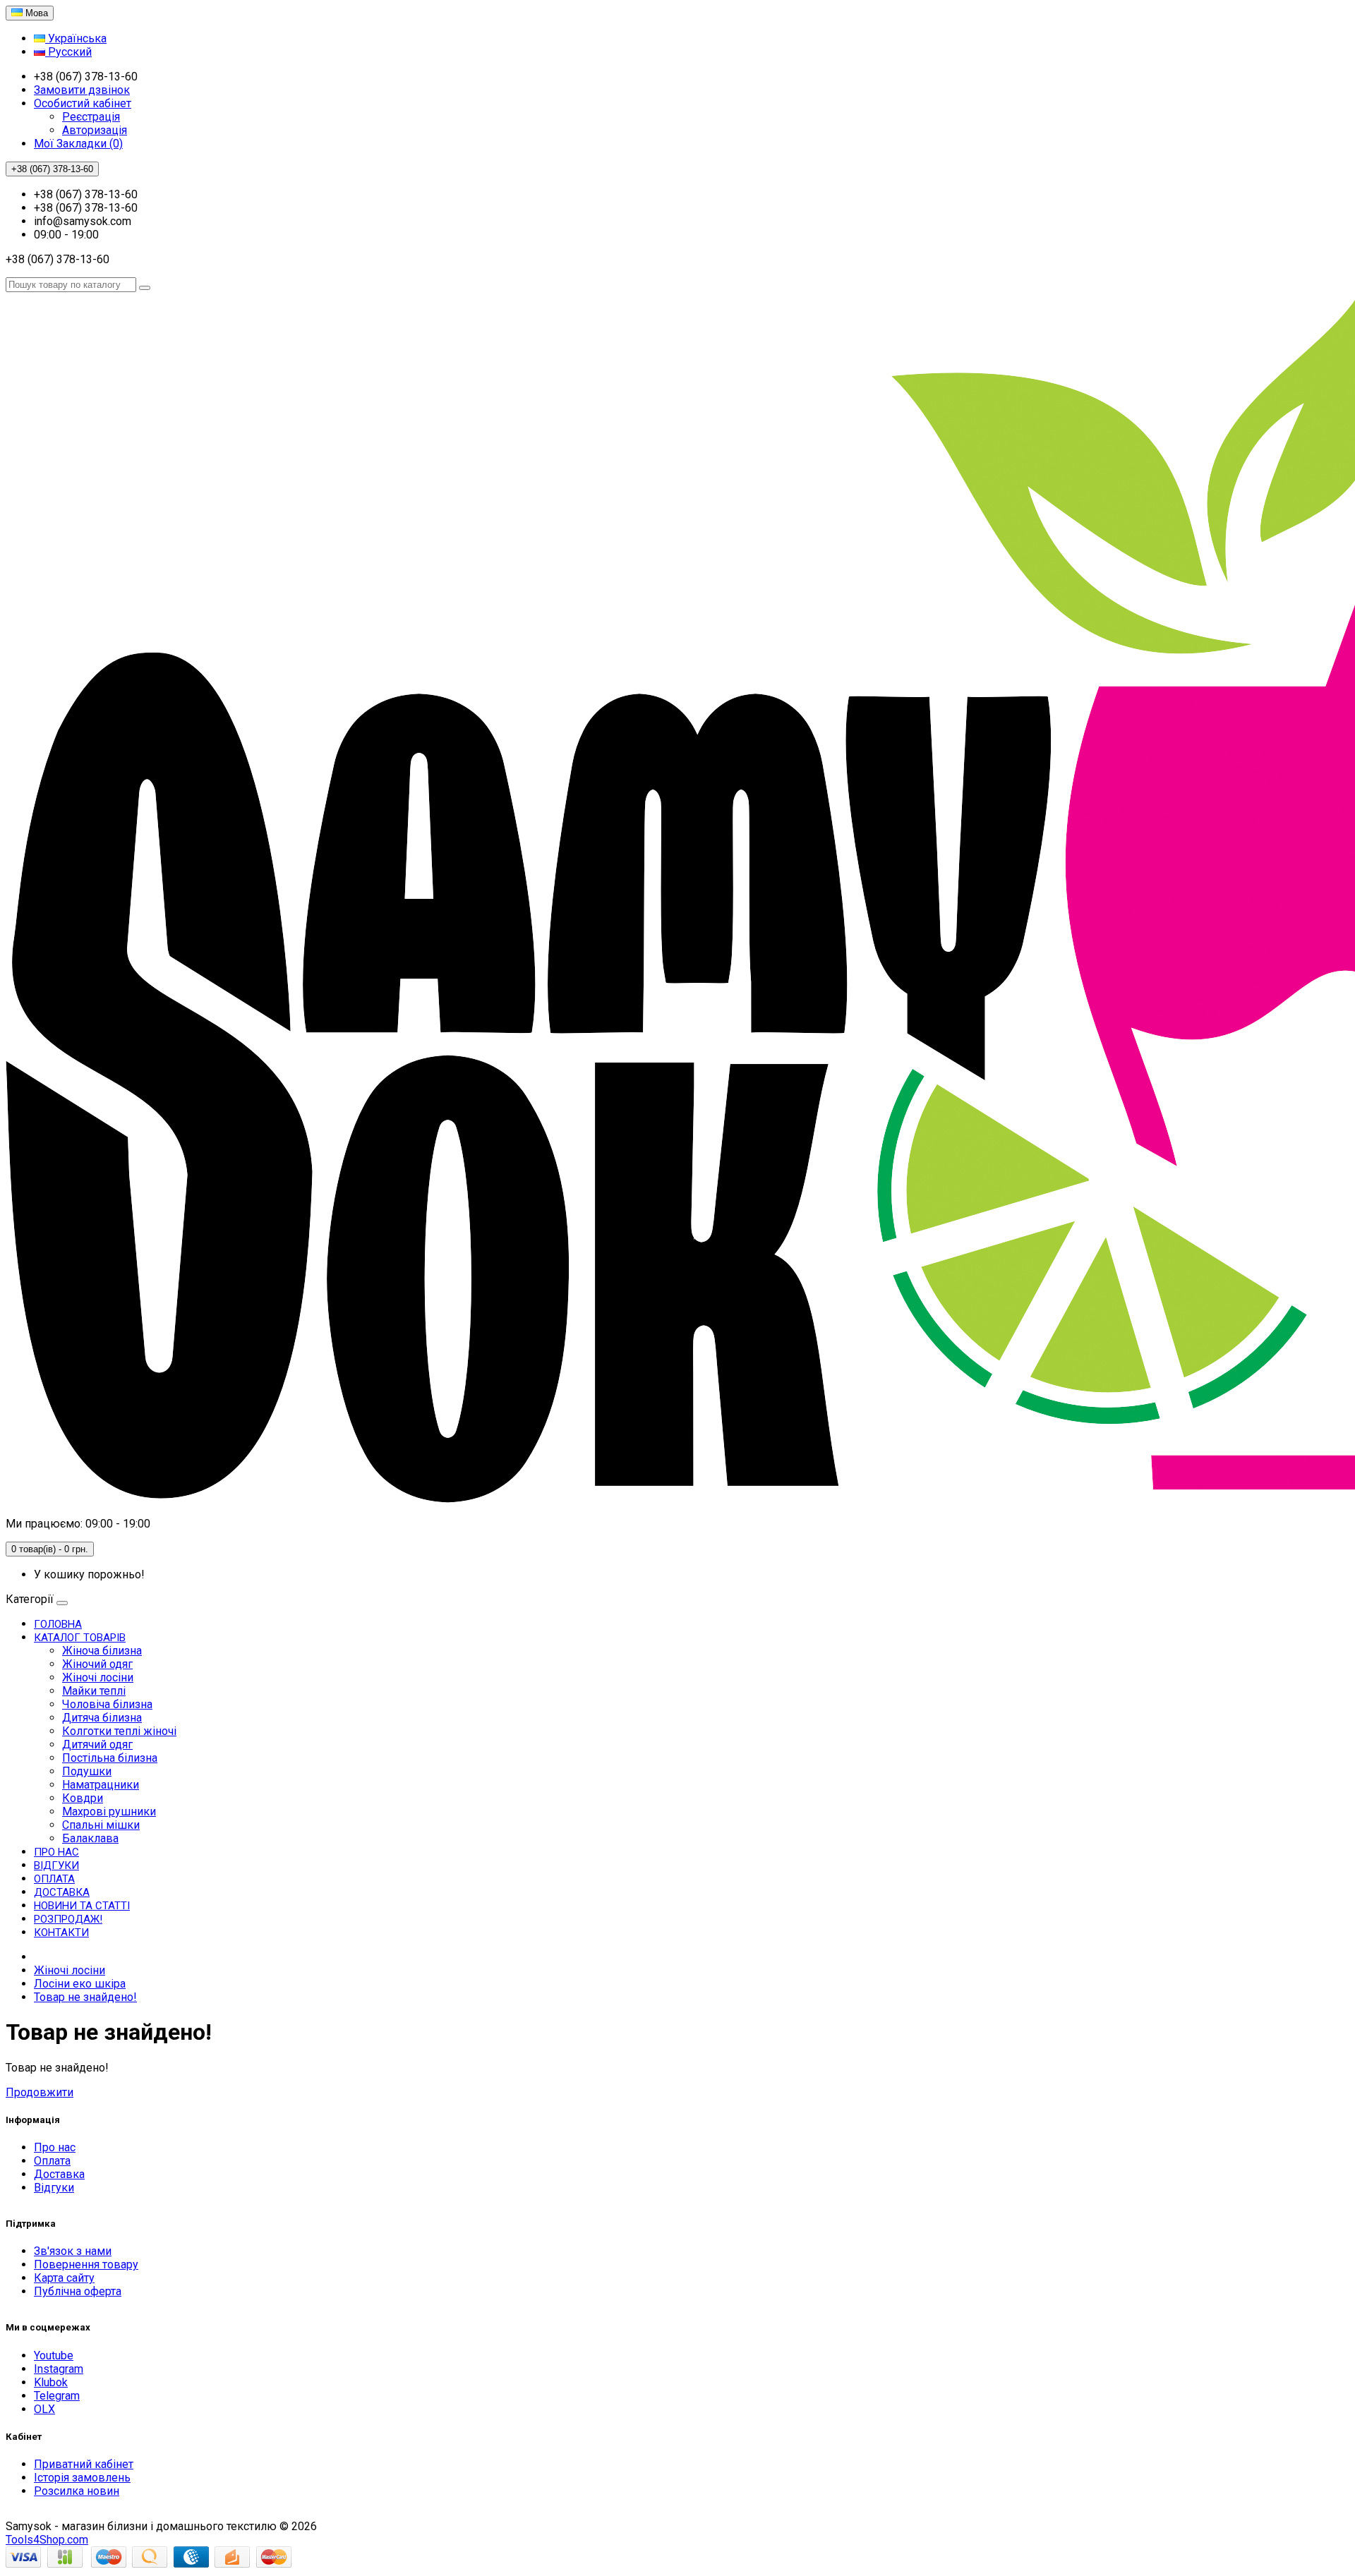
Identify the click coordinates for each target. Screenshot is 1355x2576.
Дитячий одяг (97, 1744)
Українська (76, 38)
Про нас (56, 1852)
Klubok (51, 2382)
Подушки (87, 1771)
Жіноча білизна (102, 1651)
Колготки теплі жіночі (119, 1731)
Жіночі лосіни (98, 1677)
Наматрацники (101, 1785)
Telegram (57, 2396)
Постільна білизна (110, 1758)
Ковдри (83, 1798)
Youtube (54, 2356)
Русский (68, 52)
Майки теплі (94, 1691)
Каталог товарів (80, 1638)
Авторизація (95, 130)
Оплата (54, 1879)
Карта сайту (64, 2278)
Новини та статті (82, 1906)
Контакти (61, 1933)
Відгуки (56, 1866)
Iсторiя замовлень (82, 2478)
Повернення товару (86, 2264)
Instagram (59, 2369)
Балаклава (90, 1838)
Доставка (62, 1892)
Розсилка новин (77, 2491)
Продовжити (40, 2092)
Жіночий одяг (97, 1664)
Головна (58, 1624)
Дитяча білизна (102, 1718)
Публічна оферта (78, 2291)
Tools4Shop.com (47, 2540)
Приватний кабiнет (84, 2464)
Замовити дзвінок (82, 90)
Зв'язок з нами (73, 2251)
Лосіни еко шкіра (80, 1984)
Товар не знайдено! (85, 1997)
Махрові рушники (109, 1812)
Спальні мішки (101, 1825)
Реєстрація (91, 117)
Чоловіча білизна (107, 1704)
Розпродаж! (68, 1919)
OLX (44, 2409)
